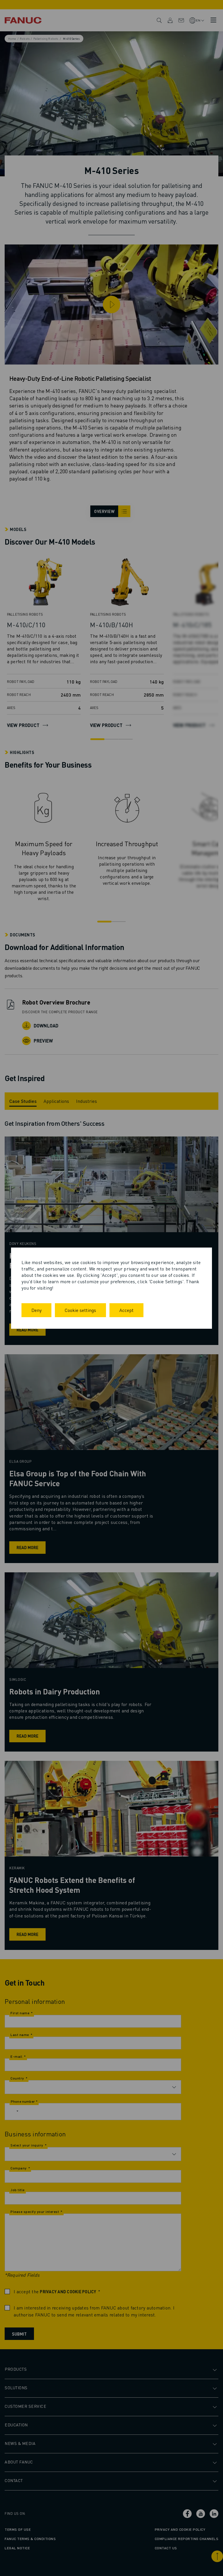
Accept (126, 1310)
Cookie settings (80, 1310)
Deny (36, 1310)
